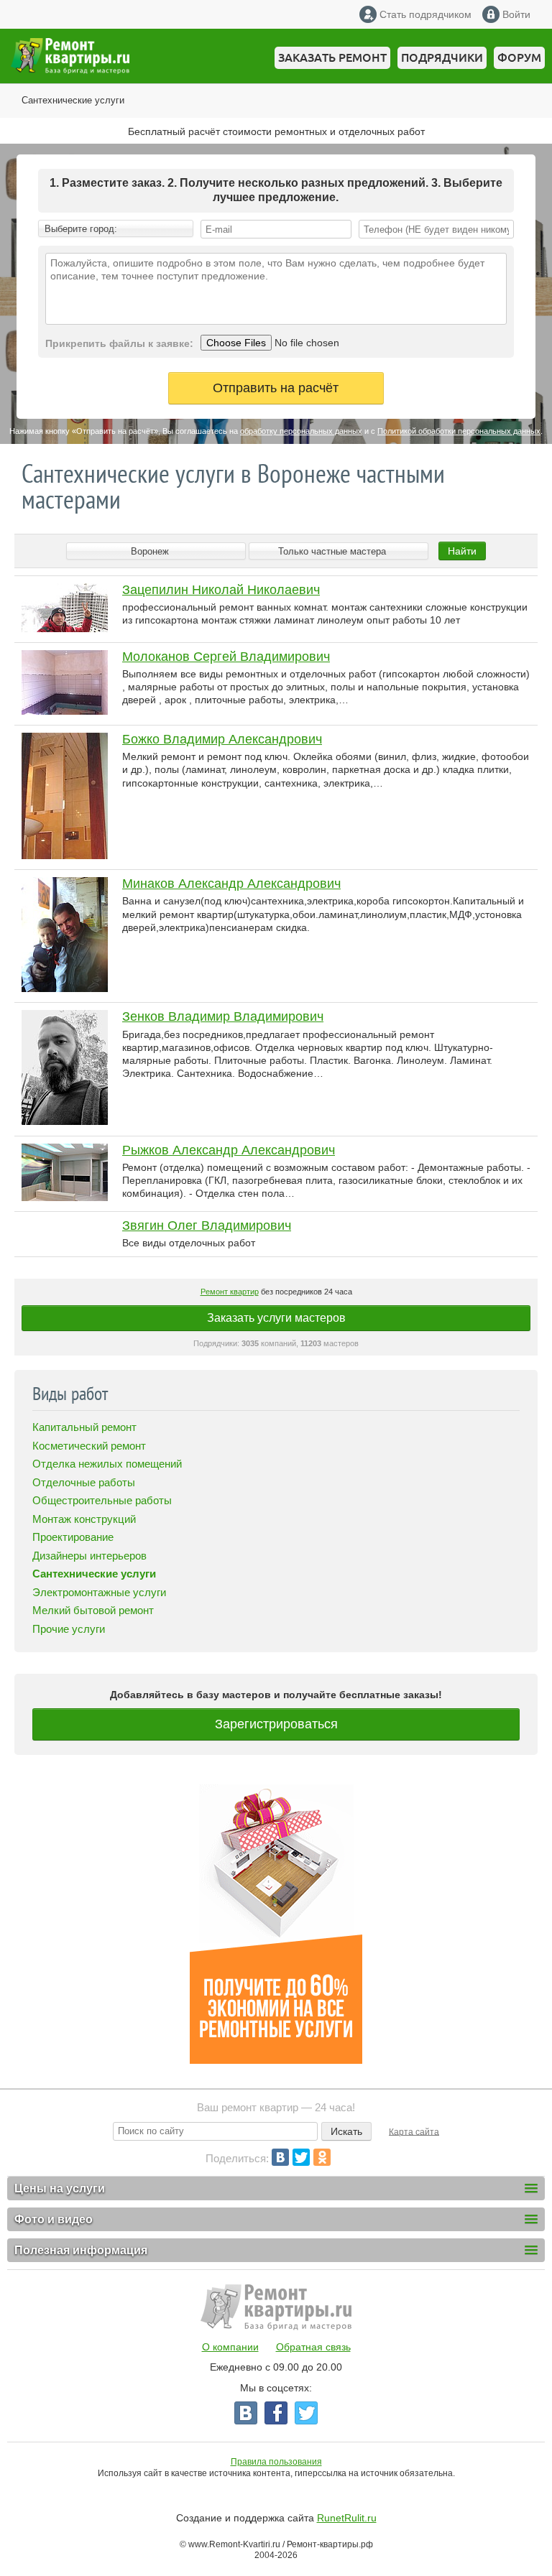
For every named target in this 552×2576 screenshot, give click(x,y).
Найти (462, 551)
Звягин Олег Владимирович (207, 1226)
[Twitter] (301, 2157)
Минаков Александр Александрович (231, 884)
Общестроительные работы (102, 1500)
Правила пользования (276, 2462)
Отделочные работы (84, 1482)
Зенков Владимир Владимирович (223, 1016)
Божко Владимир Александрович (222, 739)
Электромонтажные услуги (99, 1592)
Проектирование (73, 1537)
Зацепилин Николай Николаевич (221, 590)
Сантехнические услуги (73, 100)
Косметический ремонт (89, 1446)
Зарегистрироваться (276, 1724)
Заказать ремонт (332, 57)
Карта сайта (414, 2131)
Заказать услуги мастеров (276, 1318)
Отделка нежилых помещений (107, 1464)
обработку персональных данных (301, 431)
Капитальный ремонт (84, 1427)
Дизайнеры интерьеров (89, 1556)
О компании (230, 2347)
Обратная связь (313, 2347)
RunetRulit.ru (347, 2518)
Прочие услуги (69, 1629)
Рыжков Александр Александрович (229, 1150)
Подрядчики (442, 57)
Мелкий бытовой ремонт (93, 1610)
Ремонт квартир (230, 1292)
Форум (519, 57)
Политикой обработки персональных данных (459, 431)
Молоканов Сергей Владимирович (226, 657)
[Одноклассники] (322, 2157)
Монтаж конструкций (84, 1519)
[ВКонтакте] (280, 2157)
